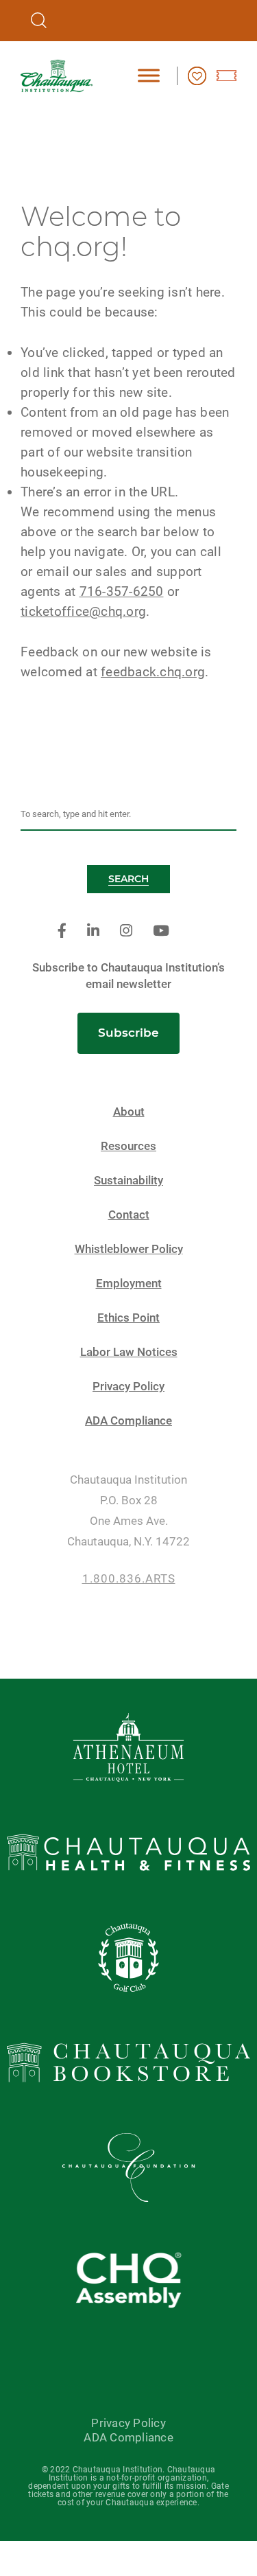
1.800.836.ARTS (129, 1579)
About (129, 1112)
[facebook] (62, 931)
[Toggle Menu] (149, 75)
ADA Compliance (128, 1421)
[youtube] (161, 931)
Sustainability (128, 1181)
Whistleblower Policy (129, 1249)
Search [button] (128, 879)
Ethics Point (128, 1318)
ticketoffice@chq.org (83, 611)
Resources (128, 1146)
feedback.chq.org (153, 672)
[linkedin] (93, 931)
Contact (129, 1215)
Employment (129, 1284)
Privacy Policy (128, 1387)
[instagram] (126, 931)
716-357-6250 (122, 591)
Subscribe (128, 1033)
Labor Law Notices (129, 1352)
